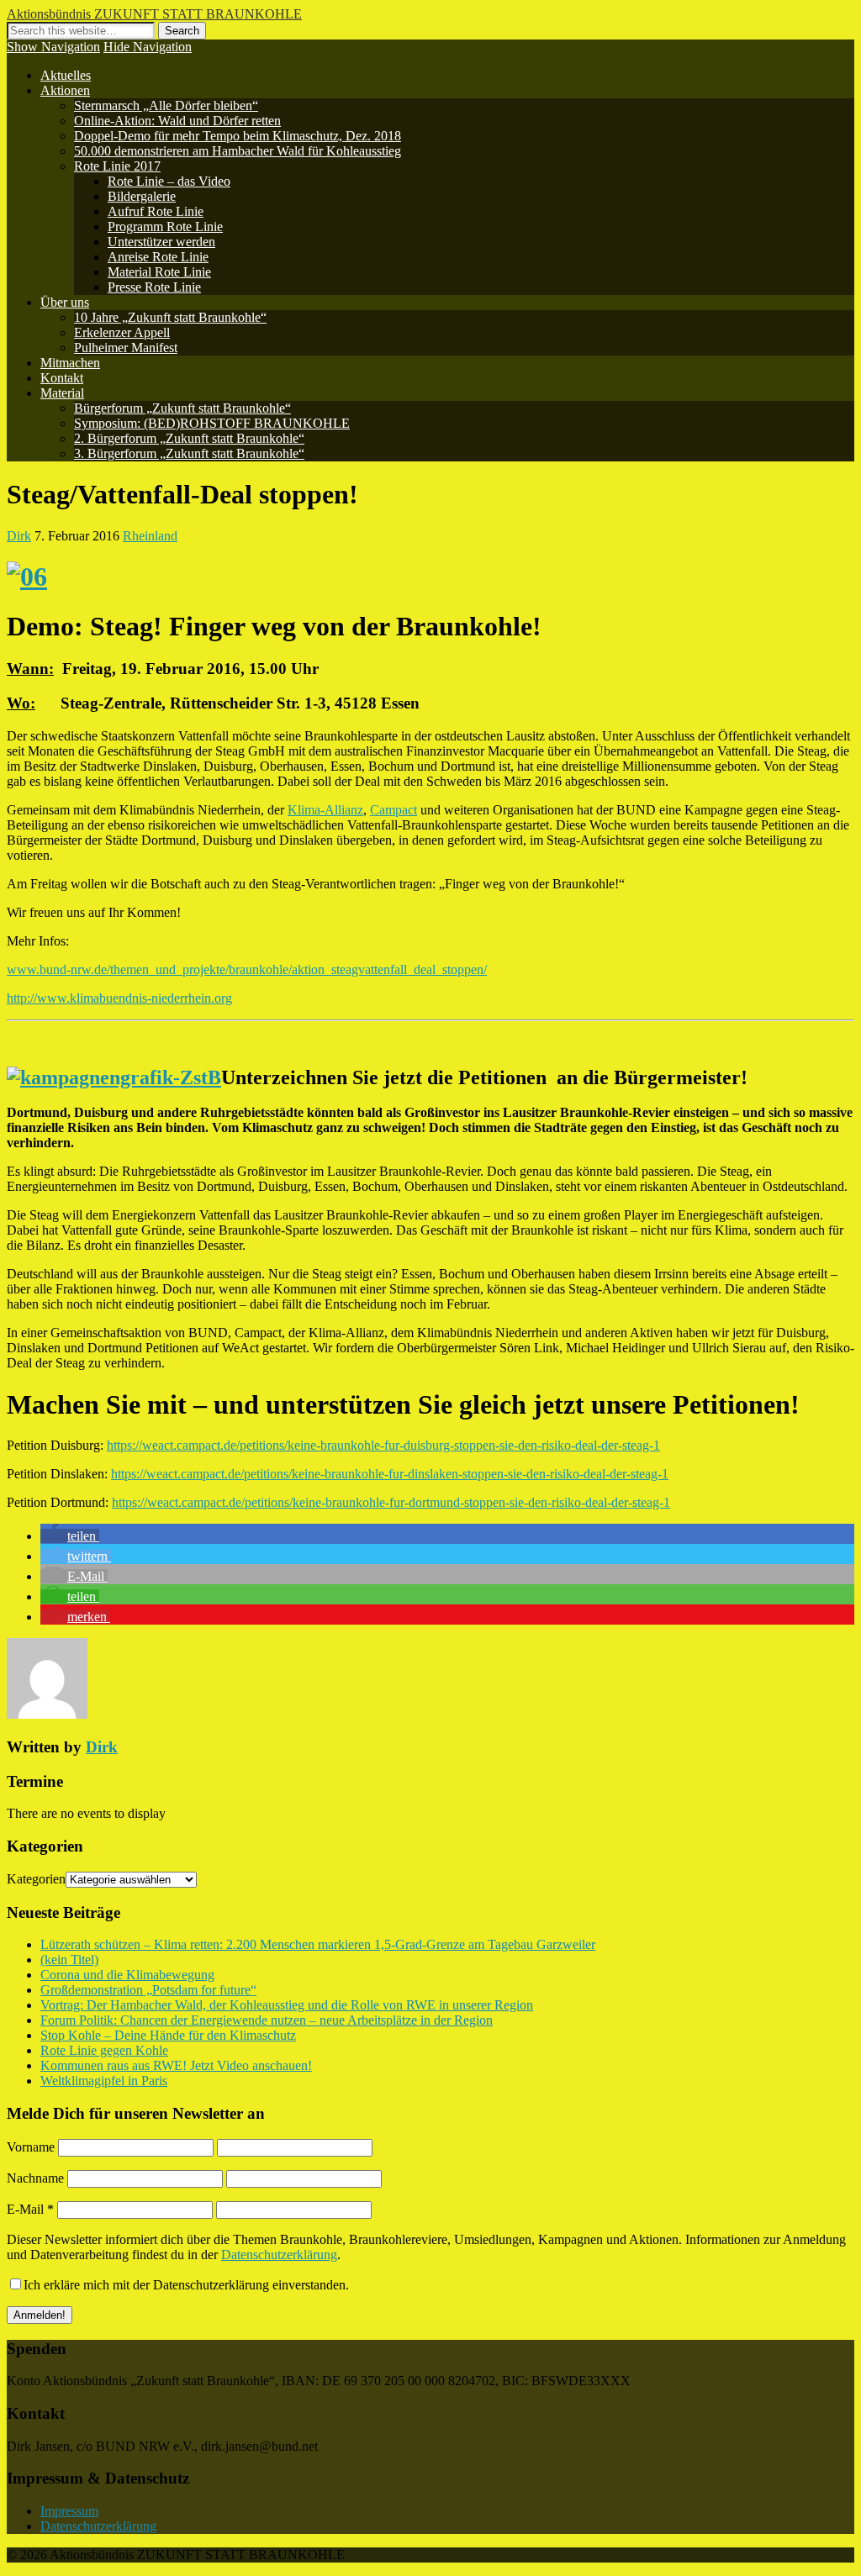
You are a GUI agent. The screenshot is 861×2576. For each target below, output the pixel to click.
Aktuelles (66, 75)
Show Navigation (53, 47)
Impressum (69, 2511)
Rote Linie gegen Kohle (104, 2050)
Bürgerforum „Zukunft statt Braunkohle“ (182, 408)
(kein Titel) (69, 1960)
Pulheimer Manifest (126, 348)
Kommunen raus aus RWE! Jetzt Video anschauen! (176, 2065)
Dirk (19, 536)
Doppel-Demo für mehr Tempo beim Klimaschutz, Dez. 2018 (238, 136)
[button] (70, 1536)
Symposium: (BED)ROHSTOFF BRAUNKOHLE (212, 423)
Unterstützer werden (161, 242)
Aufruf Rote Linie (156, 211)
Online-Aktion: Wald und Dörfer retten (177, 121)
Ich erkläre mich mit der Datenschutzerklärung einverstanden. (186, 2285)
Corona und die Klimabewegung (127, 1975)
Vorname (31, 2147)
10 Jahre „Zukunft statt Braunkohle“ (170, 317)
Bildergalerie (142, 196)
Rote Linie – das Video (169, 181)
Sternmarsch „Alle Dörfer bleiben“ (166, 105)
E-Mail (30, 2209)
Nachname (35, 2178)
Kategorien (36, 1879)
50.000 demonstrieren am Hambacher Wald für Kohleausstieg (238, 151)
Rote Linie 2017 (117, 166)
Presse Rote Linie (154, 287)
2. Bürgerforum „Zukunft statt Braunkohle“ (189, 438)
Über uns (65, 302)
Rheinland (150, 536)
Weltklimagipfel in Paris (104, 2081)
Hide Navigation (148, 47)
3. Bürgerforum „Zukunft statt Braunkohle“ (189, 453)
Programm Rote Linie (165, 227)
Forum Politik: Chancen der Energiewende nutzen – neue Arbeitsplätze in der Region (267, 2020)
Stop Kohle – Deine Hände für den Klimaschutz (168, 2035)
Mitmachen (70, 363)
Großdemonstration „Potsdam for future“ (148, 1990)
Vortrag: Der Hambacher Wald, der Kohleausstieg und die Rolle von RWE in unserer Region (287, 2005)
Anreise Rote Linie (158, 257)
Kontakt (62, 378)
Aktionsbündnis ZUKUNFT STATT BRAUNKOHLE (154, 14)
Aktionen (65, 90)
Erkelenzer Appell (122, 332)
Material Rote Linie (159, 272)
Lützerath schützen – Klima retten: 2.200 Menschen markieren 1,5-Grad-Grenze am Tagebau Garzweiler (318, 1944)
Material (62, 393)
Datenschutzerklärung (279, 2255)
